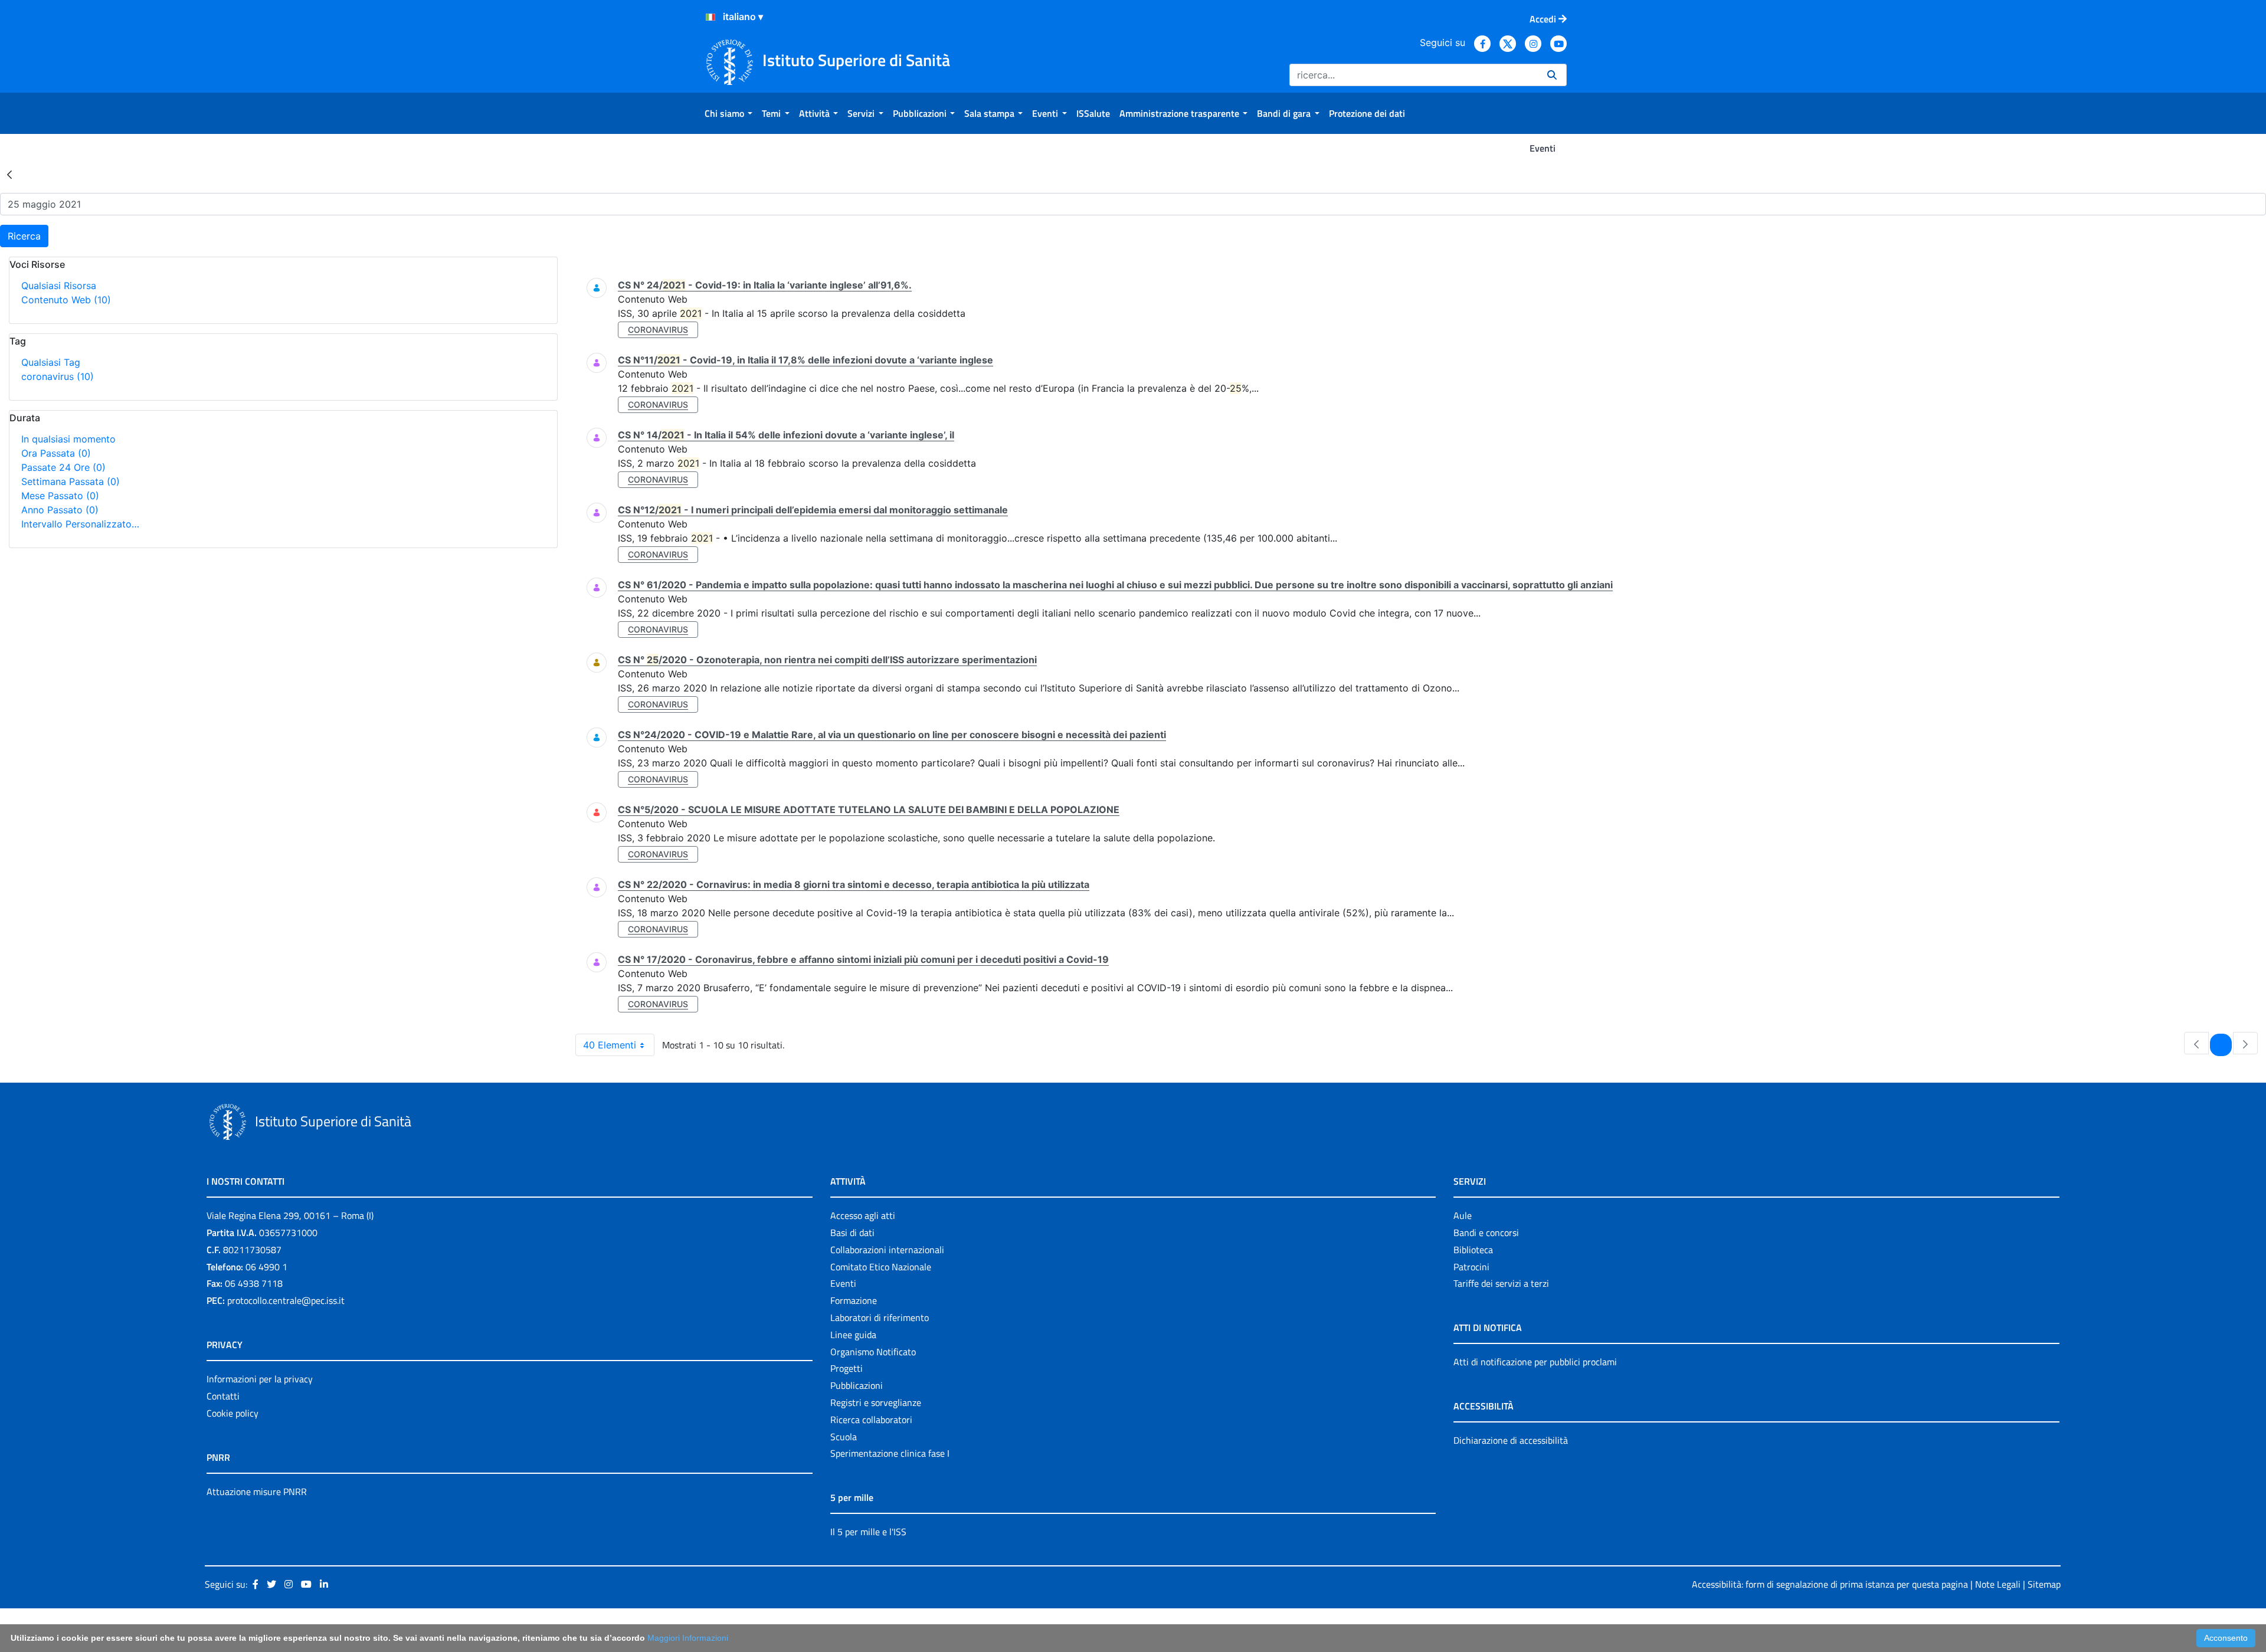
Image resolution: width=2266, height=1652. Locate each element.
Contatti (223, 1396)
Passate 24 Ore (63, 467)
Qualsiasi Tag (51, 362)
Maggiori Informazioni (688, 1638)
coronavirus (58, 376)
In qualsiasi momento (68, 439)
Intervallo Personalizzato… (80, 524)
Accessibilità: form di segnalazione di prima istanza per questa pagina (1830, 1584)
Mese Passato (60, 496)
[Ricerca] (1552, 75)
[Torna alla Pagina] (9, 174)
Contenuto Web (66, 300)
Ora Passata (56, 453)
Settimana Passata (71, 481)
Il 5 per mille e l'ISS (868, 1532)
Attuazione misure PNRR (257, 1492)
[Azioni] (710, 17)
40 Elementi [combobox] (610, 1045)
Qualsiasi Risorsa (59, 286)
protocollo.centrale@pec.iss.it (286, 1300)
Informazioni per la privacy (260, 1379)
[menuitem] (728, 113)
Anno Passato (60, 510)
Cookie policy (233, 1413)
